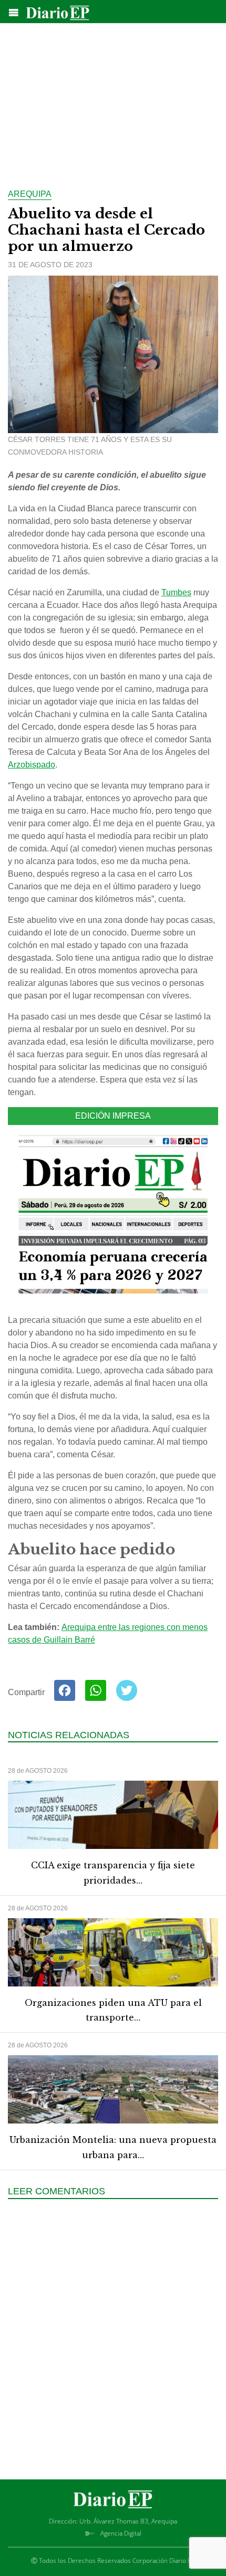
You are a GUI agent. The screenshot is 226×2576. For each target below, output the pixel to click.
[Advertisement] (113, 100)
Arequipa (30, 194)
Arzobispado (32, 765)
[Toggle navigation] (14, 13)
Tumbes (176, 592)
